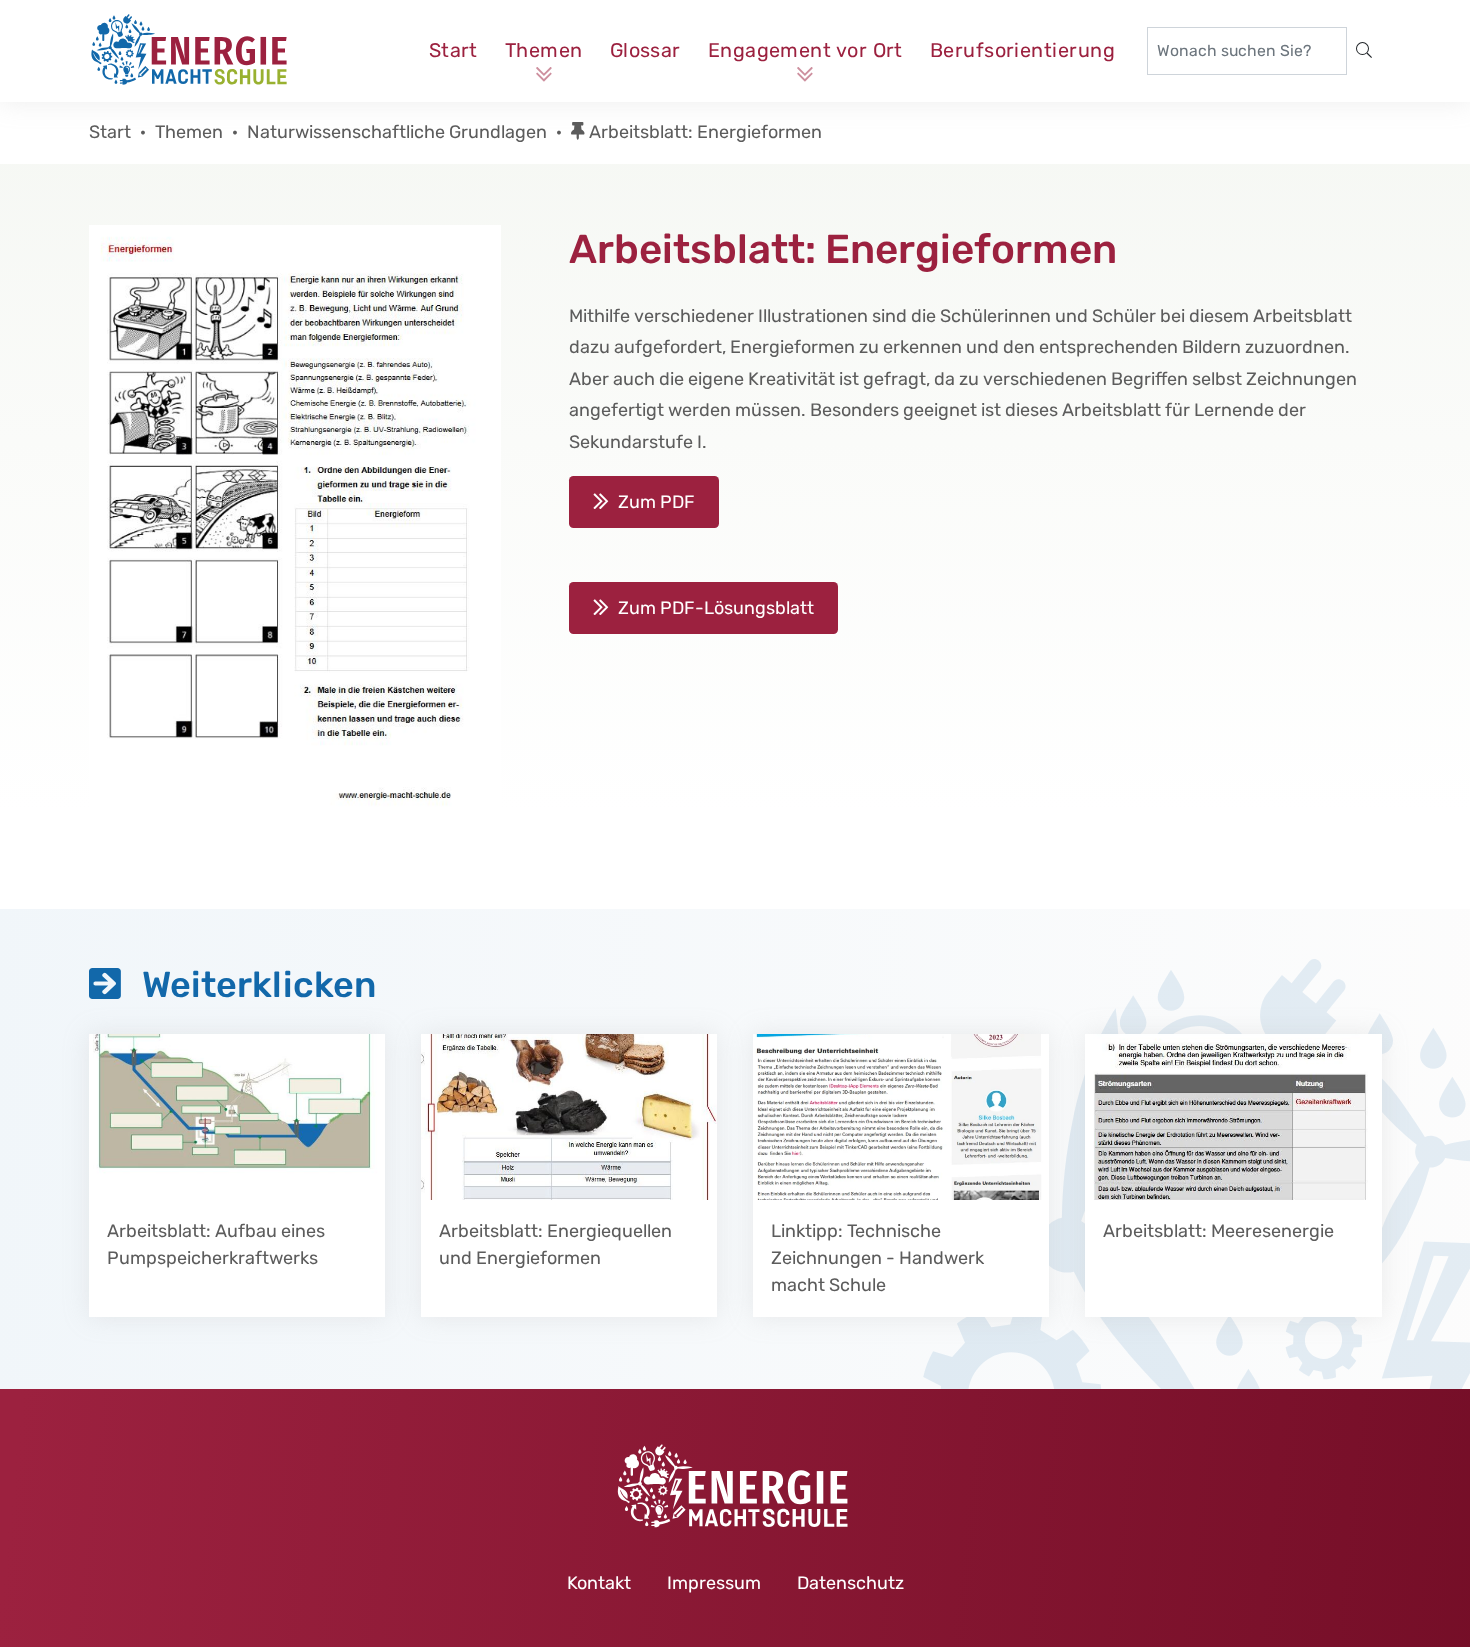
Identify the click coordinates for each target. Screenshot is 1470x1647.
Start (453, 50)
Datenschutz (850, 1583)
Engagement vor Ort (805, 50)
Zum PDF (656, 502)
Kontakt (599, 1583)
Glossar (645, 50)
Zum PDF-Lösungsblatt (716, 608)
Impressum (714, 1583)
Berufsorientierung (1022, 50)
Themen (544, 50)
